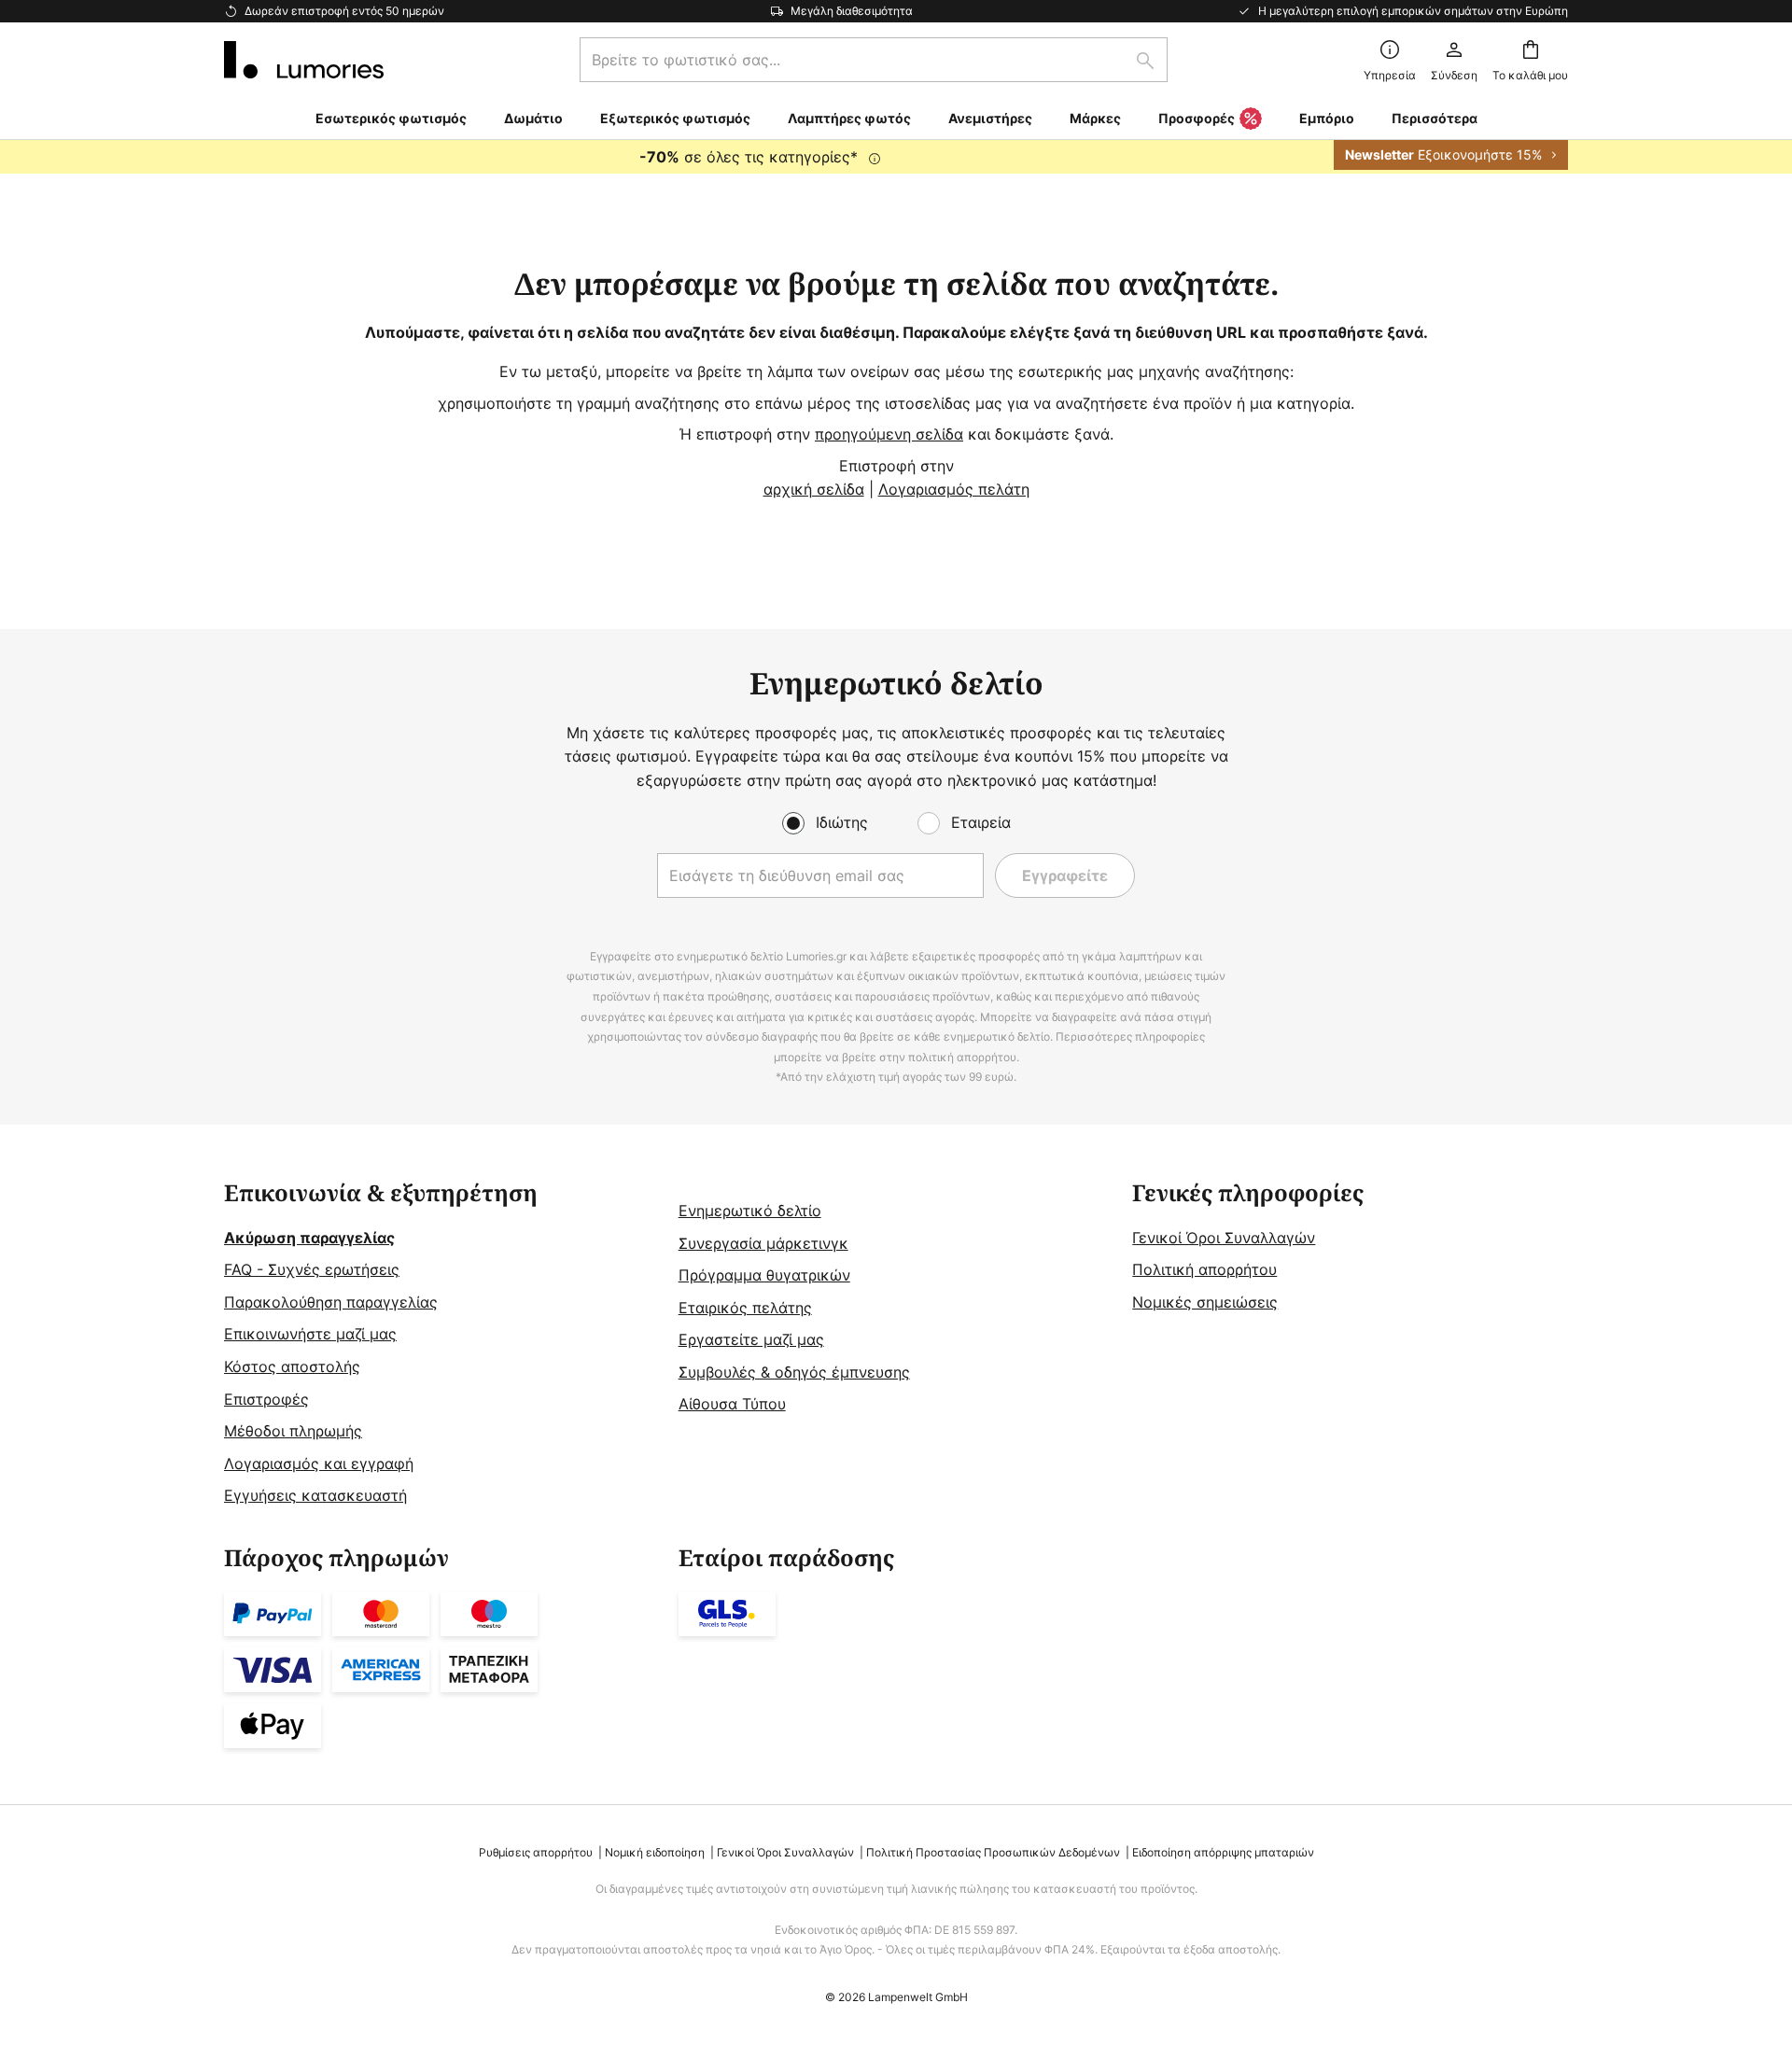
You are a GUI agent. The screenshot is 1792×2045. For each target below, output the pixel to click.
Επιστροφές (266, 1399)
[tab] (442, 1345)
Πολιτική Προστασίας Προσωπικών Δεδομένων (993, 1852)
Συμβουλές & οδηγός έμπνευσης (794, 1372)
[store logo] (304, 60)
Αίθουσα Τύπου (732, 1404)
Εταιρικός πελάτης (745, 1308)
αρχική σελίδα (814, 489)
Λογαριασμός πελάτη (954, 489)
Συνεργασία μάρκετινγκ (763, 1243)
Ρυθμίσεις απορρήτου (536, 1852)
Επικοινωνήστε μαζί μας (310, 1334)
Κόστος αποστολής (292, 1366)
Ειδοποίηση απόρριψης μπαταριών (1223, 1852)
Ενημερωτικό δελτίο (750, 1211)
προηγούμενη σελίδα (889, 434)
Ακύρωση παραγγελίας (309, 1238)
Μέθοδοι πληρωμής (293, 1431)
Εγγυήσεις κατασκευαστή (315, 1495)
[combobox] (874, 60)
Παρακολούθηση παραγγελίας (331, 1302)
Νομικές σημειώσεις (1205, 1302)
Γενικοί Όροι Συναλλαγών (1224, 1238)
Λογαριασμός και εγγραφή (319, 1464)
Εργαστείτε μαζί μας (751, 1339)
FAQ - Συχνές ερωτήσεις (312, 1269)
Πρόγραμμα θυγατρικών (764, 1275)
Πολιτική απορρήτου (1204, 1269)
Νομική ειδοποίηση (655, 1852)
